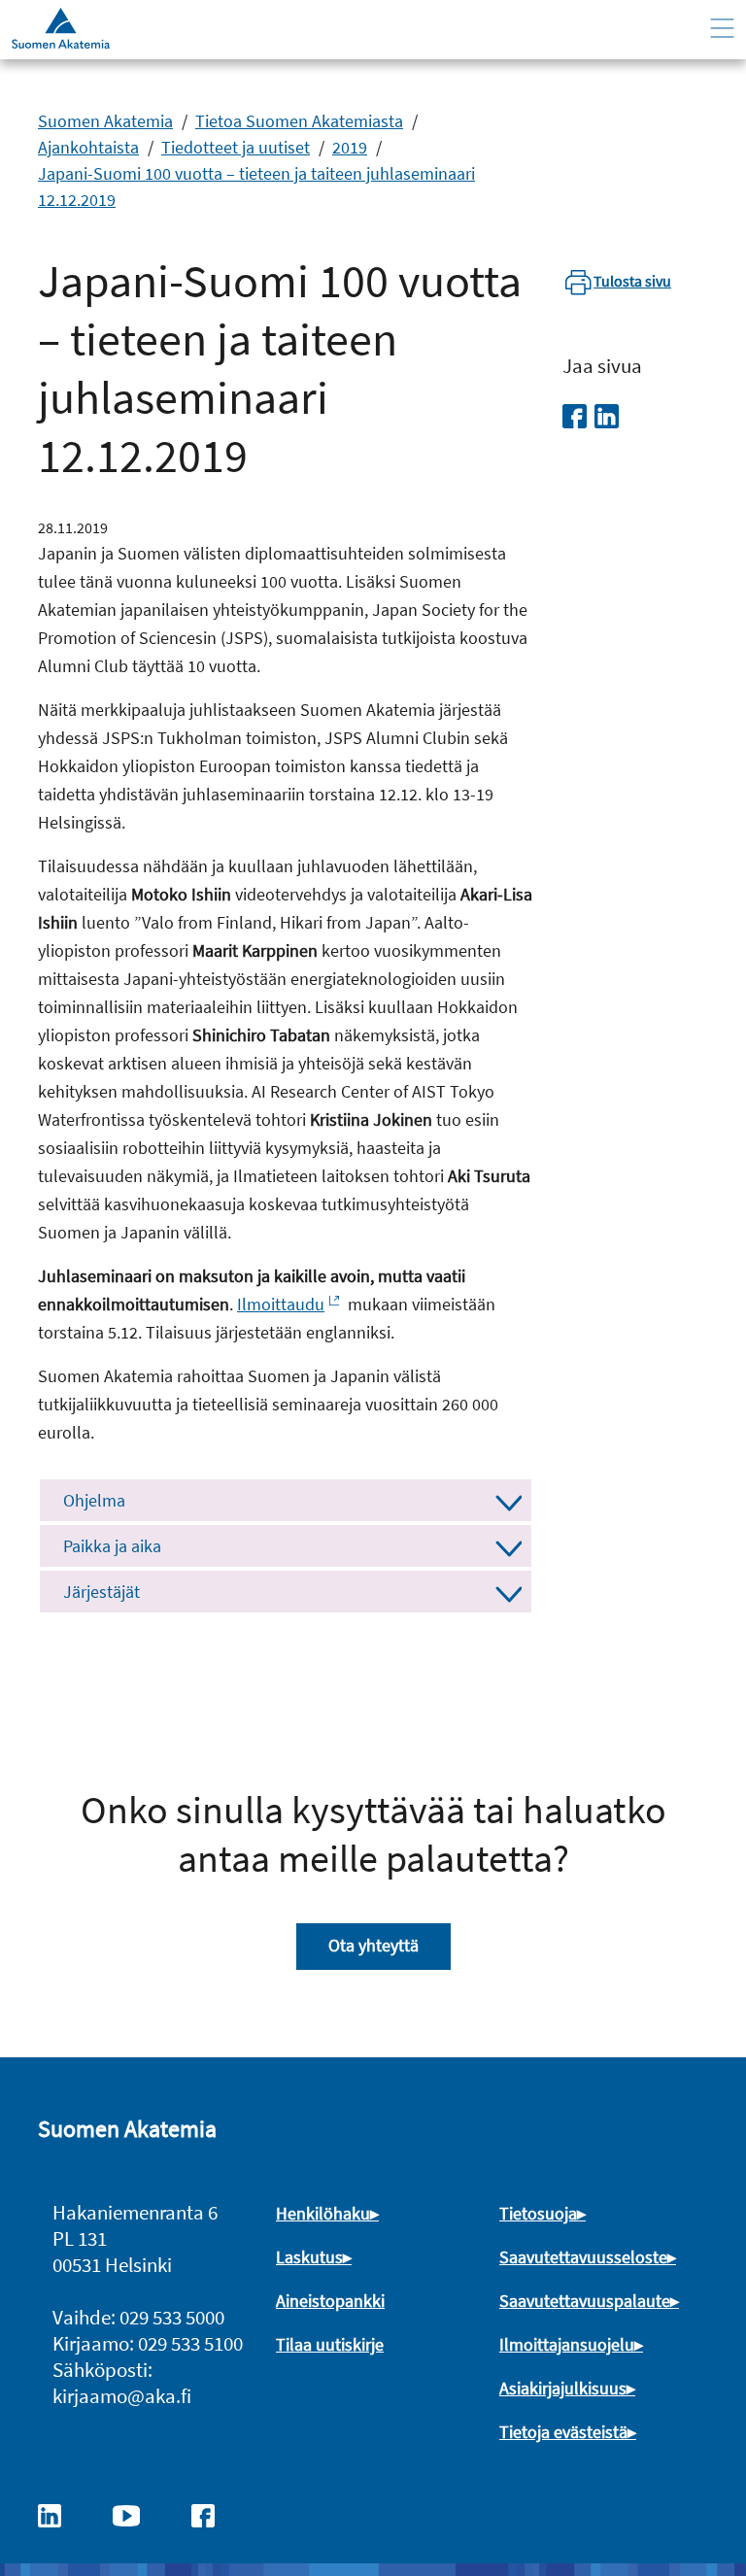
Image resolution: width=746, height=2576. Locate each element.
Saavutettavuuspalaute (585, 2301)
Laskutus (309, 2257)
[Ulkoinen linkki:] (59, 2514)
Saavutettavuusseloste (583, 2257)
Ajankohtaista (88, 147)
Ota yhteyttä (373, 1945)
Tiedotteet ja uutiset (236, 147)
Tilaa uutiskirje (330, 2344)
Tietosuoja (538, 2213)
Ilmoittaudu (281, 1304)
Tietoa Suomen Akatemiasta (299, 121)
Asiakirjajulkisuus (563, 2388)
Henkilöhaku (323, 2213)
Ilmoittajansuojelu (567, 2344)
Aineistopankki (330, 2301)
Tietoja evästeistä (563, 2432)
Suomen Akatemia (105, 121)
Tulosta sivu (632, 281)
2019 (350, 147)
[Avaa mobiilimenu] (722, 29)
